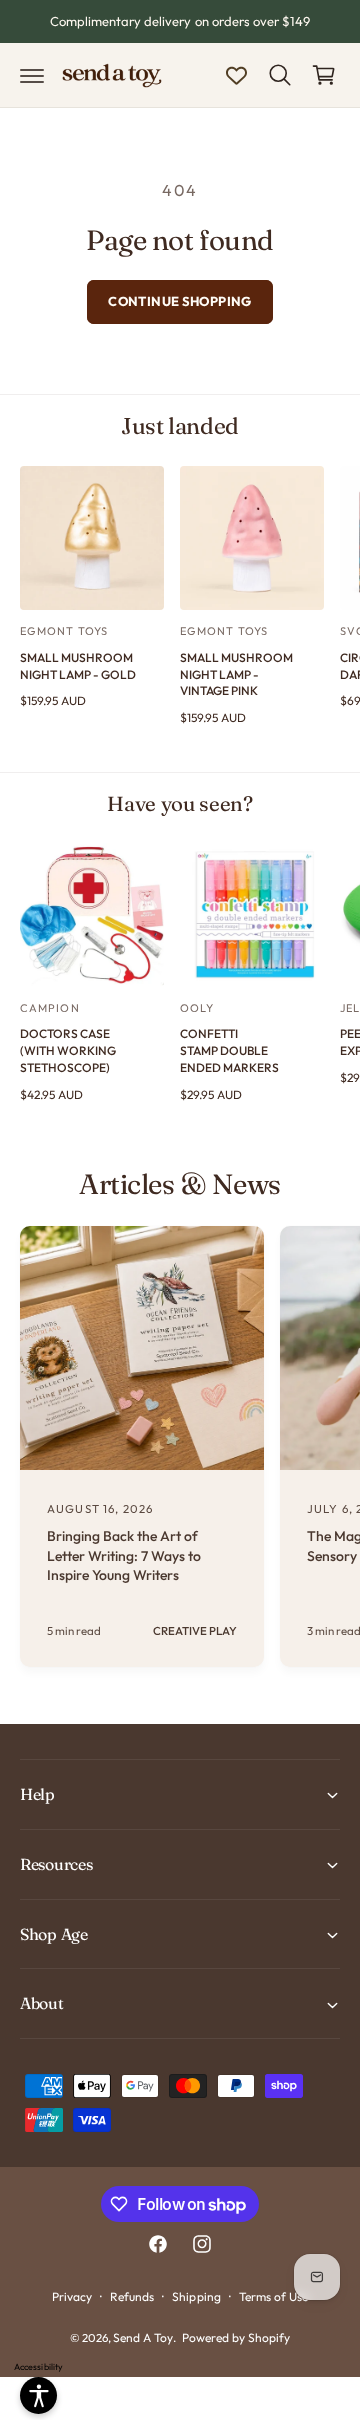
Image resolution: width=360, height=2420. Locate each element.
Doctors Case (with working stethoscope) (68, 1050)
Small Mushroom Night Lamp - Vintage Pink (236, 674)
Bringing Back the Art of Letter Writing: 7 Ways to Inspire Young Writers (124, 1555)
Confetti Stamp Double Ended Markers (229, 1050)
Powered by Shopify (236, 2337)
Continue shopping (180, 301)
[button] (32, 75)
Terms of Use (273, 2296)
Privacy (72, 2296)
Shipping (196, 2296)
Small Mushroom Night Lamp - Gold (78, 666)
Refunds (132, 2296)
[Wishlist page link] (236, 75)
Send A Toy (143, 2337)
